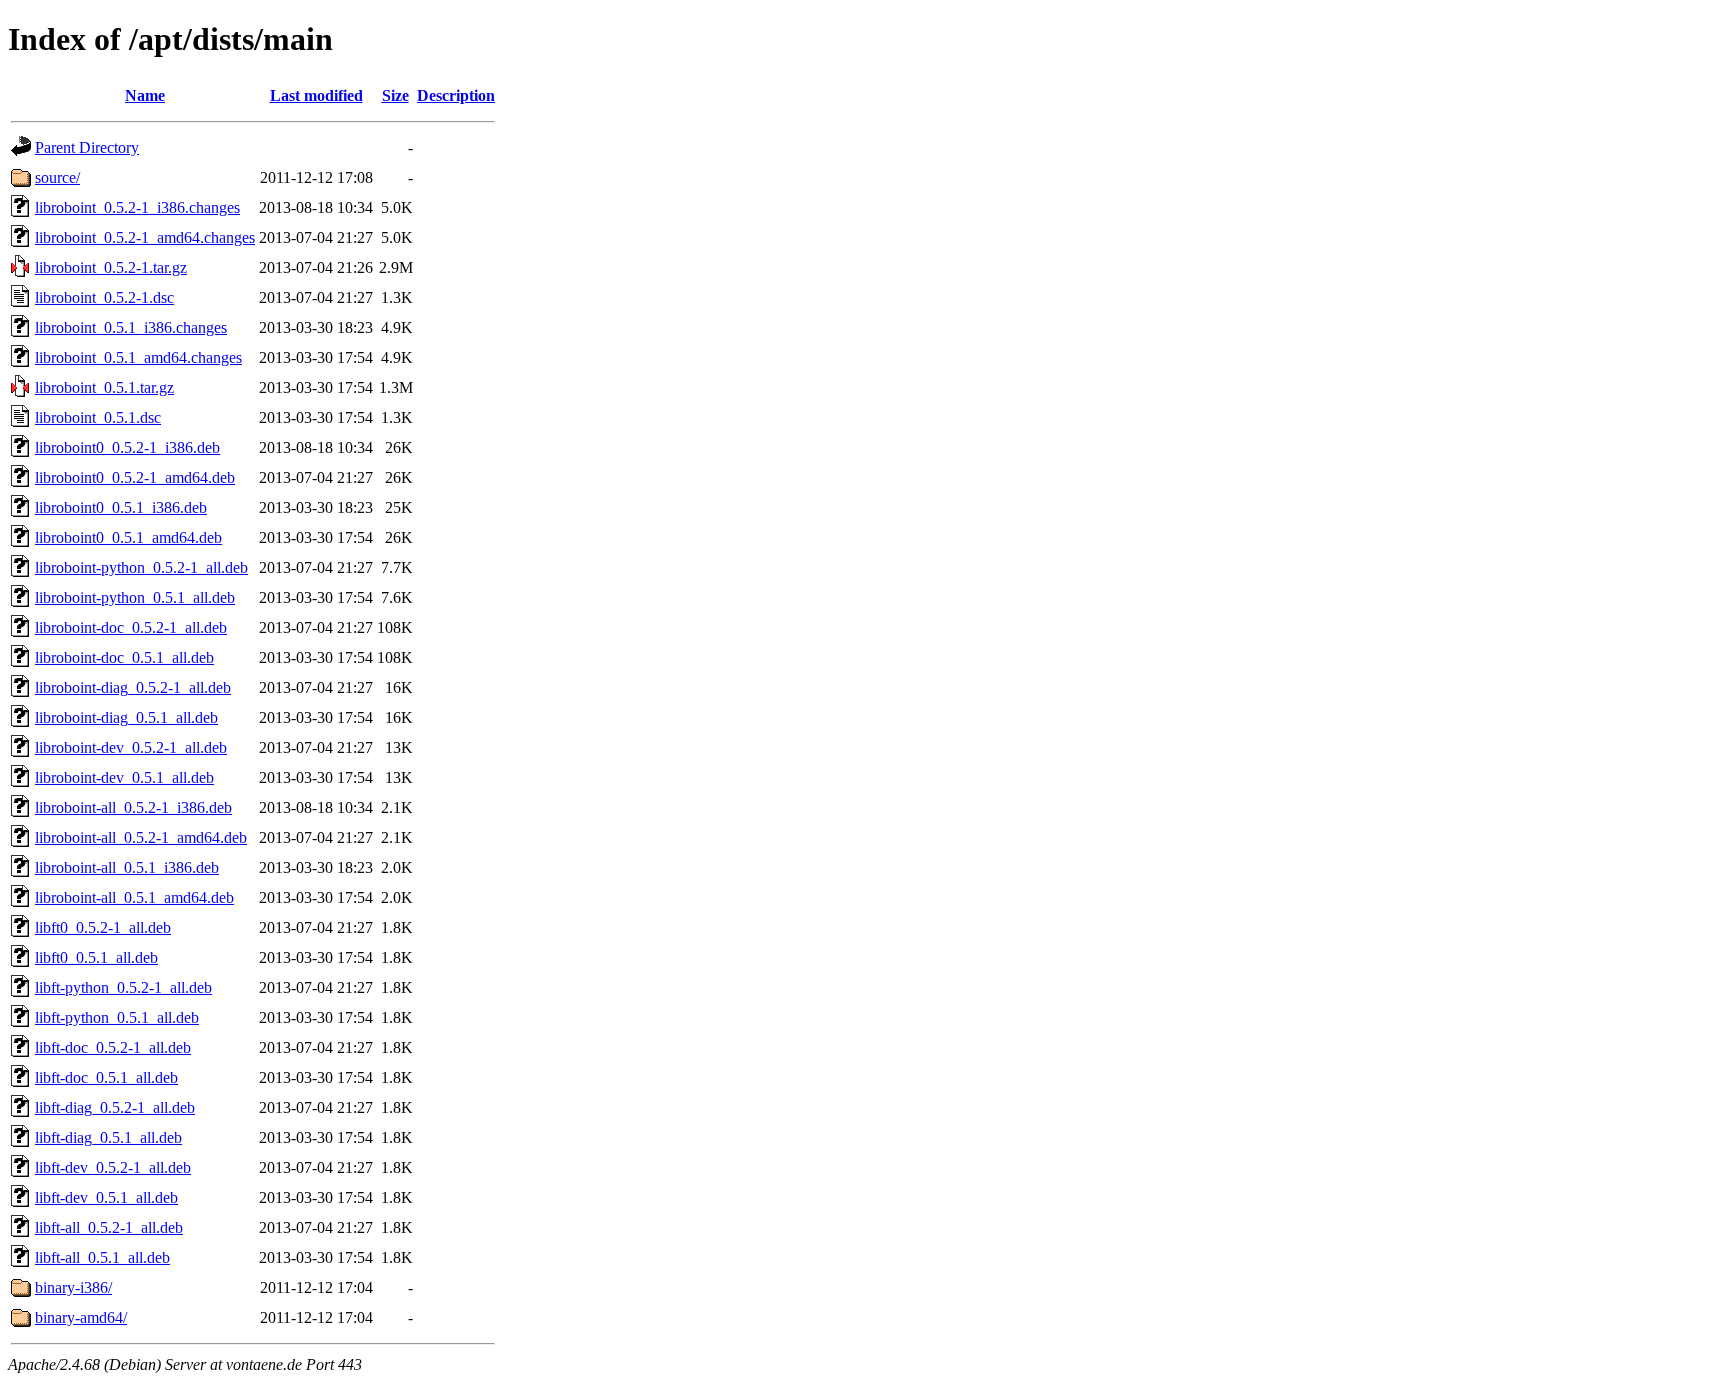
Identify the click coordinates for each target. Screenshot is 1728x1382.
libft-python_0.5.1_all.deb (117, 1017)
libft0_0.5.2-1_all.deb (103, 927)
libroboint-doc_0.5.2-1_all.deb (131, 627)
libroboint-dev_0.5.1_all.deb (124, 777)
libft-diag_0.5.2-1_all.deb (115, 1107)
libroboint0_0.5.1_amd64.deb (128, 537)
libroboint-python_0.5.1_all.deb (135, 597)
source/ (57, 177)
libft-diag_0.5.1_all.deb (108, 1137)
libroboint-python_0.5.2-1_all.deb (141, 567)
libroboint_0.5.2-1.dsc (104, 297)
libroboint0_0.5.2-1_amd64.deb (135, 477)
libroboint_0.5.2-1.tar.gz (111, 267)
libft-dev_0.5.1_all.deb (106, 1197)
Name (145, 95)
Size (395, 95)
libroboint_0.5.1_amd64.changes (138, 357)
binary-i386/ (73, 1287)
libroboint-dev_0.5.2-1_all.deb (131, 747)
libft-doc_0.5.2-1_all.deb (113, 1047)
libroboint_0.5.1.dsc (98, 417)
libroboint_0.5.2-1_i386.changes (137, 207)
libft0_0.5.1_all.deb (96, 957)
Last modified (316, 95)
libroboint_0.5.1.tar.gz (104, 387)
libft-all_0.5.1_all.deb (102, 1257)
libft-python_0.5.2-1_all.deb (123, 987)
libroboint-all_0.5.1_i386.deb (127, 867)
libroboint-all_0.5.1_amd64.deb (134, 897)
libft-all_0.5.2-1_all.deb (109, 1227)
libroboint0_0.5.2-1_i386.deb (127, 447)
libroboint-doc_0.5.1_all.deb (124, 657)
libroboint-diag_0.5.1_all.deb (126, 717)
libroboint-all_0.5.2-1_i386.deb (133, 807)
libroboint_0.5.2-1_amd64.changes (145, 237)
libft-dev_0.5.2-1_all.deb (113, 1167)
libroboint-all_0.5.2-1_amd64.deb (141, 837)
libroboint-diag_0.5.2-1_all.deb (133, 687)
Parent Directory (87, 147)
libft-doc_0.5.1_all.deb (106, 1077)
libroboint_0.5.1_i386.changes (131, 327)
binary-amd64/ (81, 1317)
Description (456, 95)
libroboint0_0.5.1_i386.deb (121, 507)
